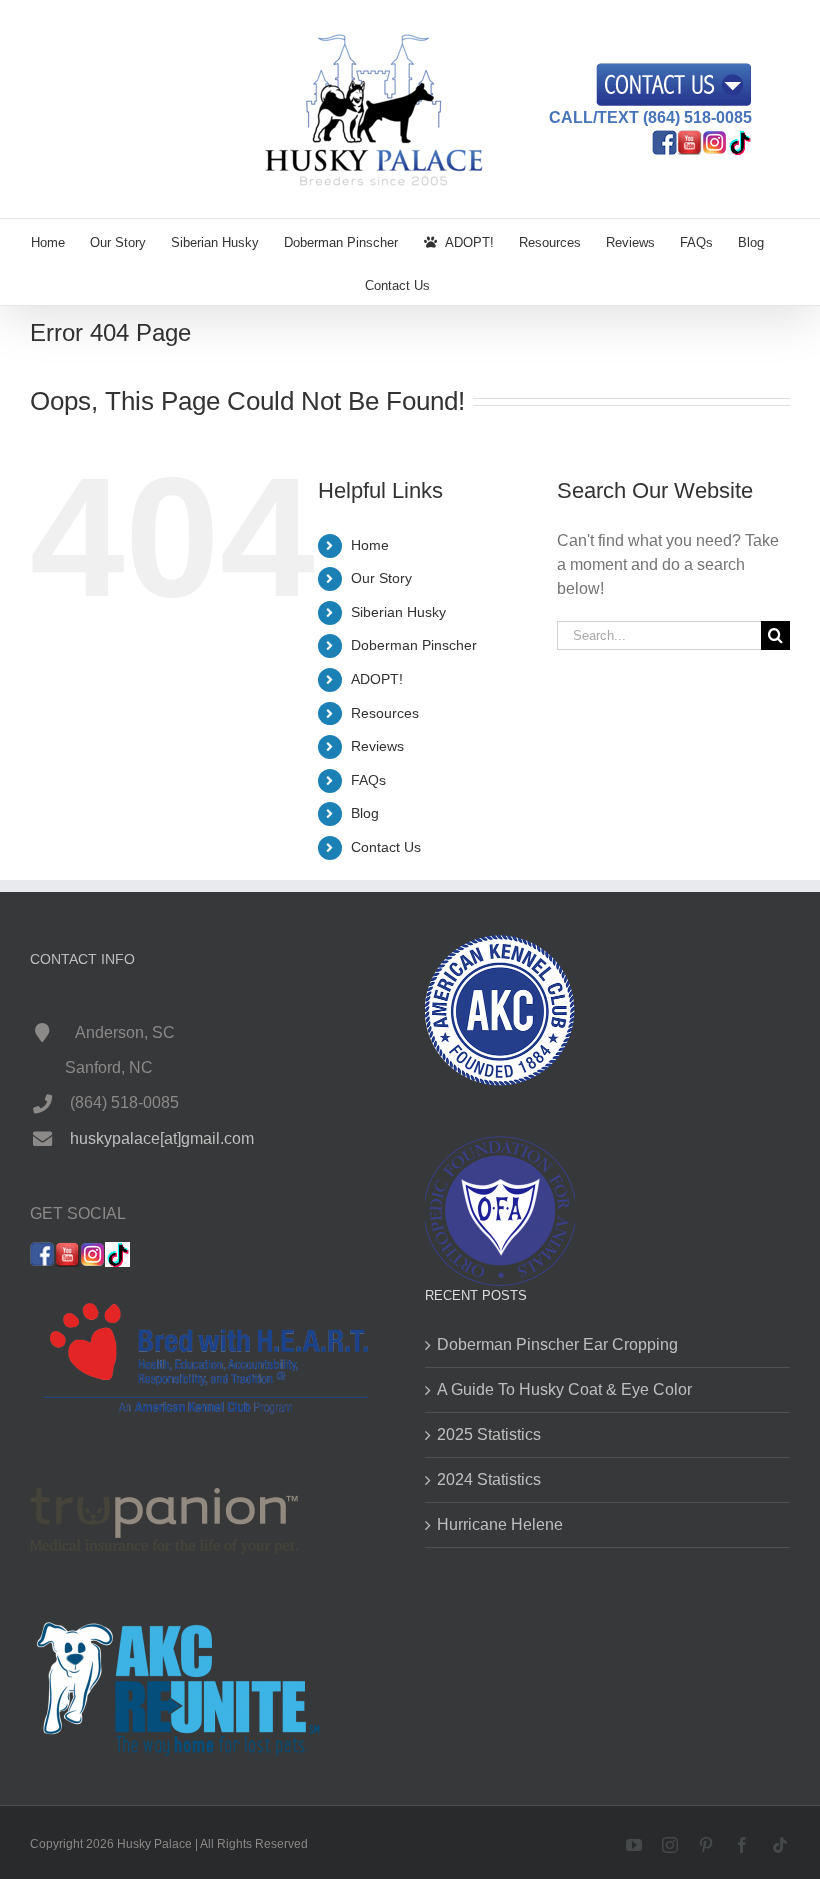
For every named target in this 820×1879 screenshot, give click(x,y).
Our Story (381, 578)
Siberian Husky (398, 612)
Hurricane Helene (500, 1524)
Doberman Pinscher (414, 645)
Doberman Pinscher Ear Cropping (557, 1344)
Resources (385, 713)
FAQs (368, 780)
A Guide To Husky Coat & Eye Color (564, 1389)
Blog (365, 813)
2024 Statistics (489, 1479)
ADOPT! (377, 679)
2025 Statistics (489, 1434)
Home (370, 545)
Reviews (377, 746)
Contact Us (386, 847)
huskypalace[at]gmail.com (162, 1138)
